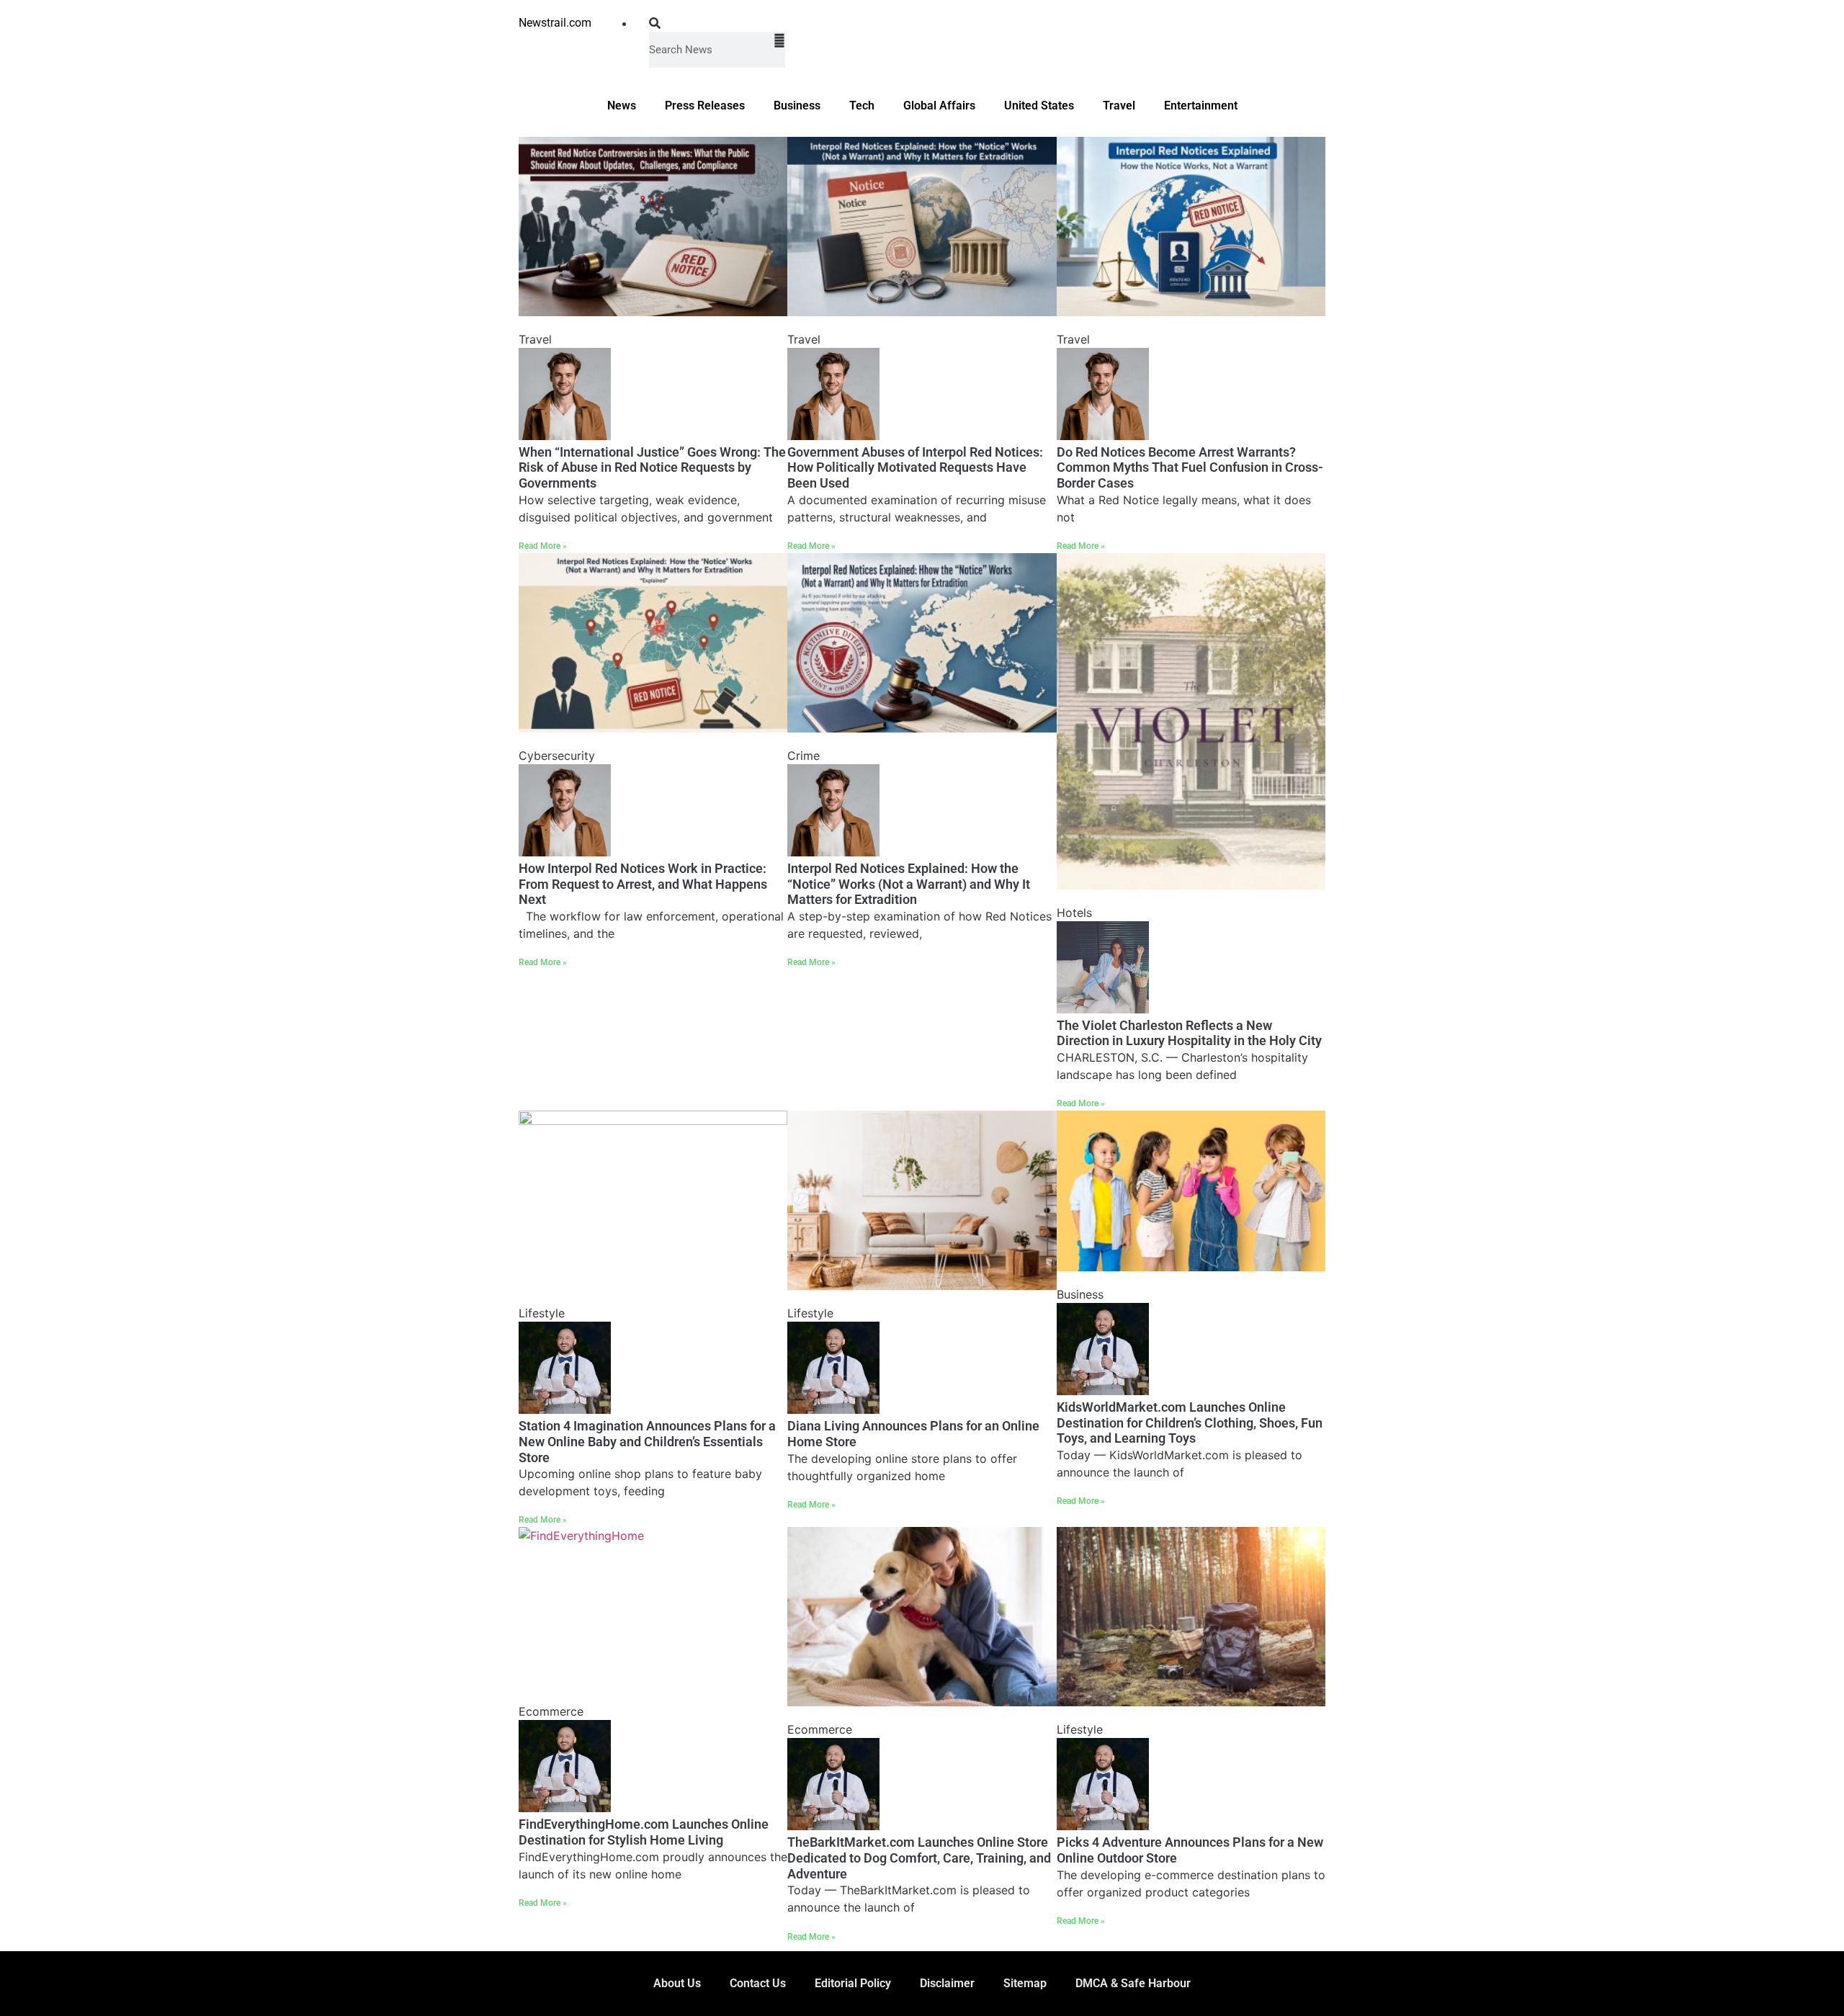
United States (1039, 106)
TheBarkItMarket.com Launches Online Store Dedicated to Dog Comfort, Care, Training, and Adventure (919, 1858)
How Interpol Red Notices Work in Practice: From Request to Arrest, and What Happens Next (643, 884)
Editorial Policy (853, 1983)
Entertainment (1201, 106)
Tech (862, 106)
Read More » (543, 546)
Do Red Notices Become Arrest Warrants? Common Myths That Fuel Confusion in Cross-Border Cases (1190, 467)
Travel (1119, 106)
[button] (717, 23)
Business (797, 106)
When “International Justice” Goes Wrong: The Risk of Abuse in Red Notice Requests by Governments (652, 467)
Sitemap (1025, 1983)
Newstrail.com (555, 23)
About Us (677, 1983)
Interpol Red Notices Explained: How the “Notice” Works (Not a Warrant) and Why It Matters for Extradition (909, 884)
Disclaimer (947, 1983)
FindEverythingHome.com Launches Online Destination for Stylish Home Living (644, 1832)
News (622, 106)
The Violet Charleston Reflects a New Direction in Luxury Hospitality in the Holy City (1189, 1033)
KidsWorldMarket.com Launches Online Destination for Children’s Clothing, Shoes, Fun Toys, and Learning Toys (1190, 1423)
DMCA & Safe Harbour (1133, 1983)
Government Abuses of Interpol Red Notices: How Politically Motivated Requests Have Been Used (915, 467)
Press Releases (705, 106)
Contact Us (758, 1983)
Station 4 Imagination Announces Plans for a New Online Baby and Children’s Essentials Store (647, 1441)
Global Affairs (939, 106)
